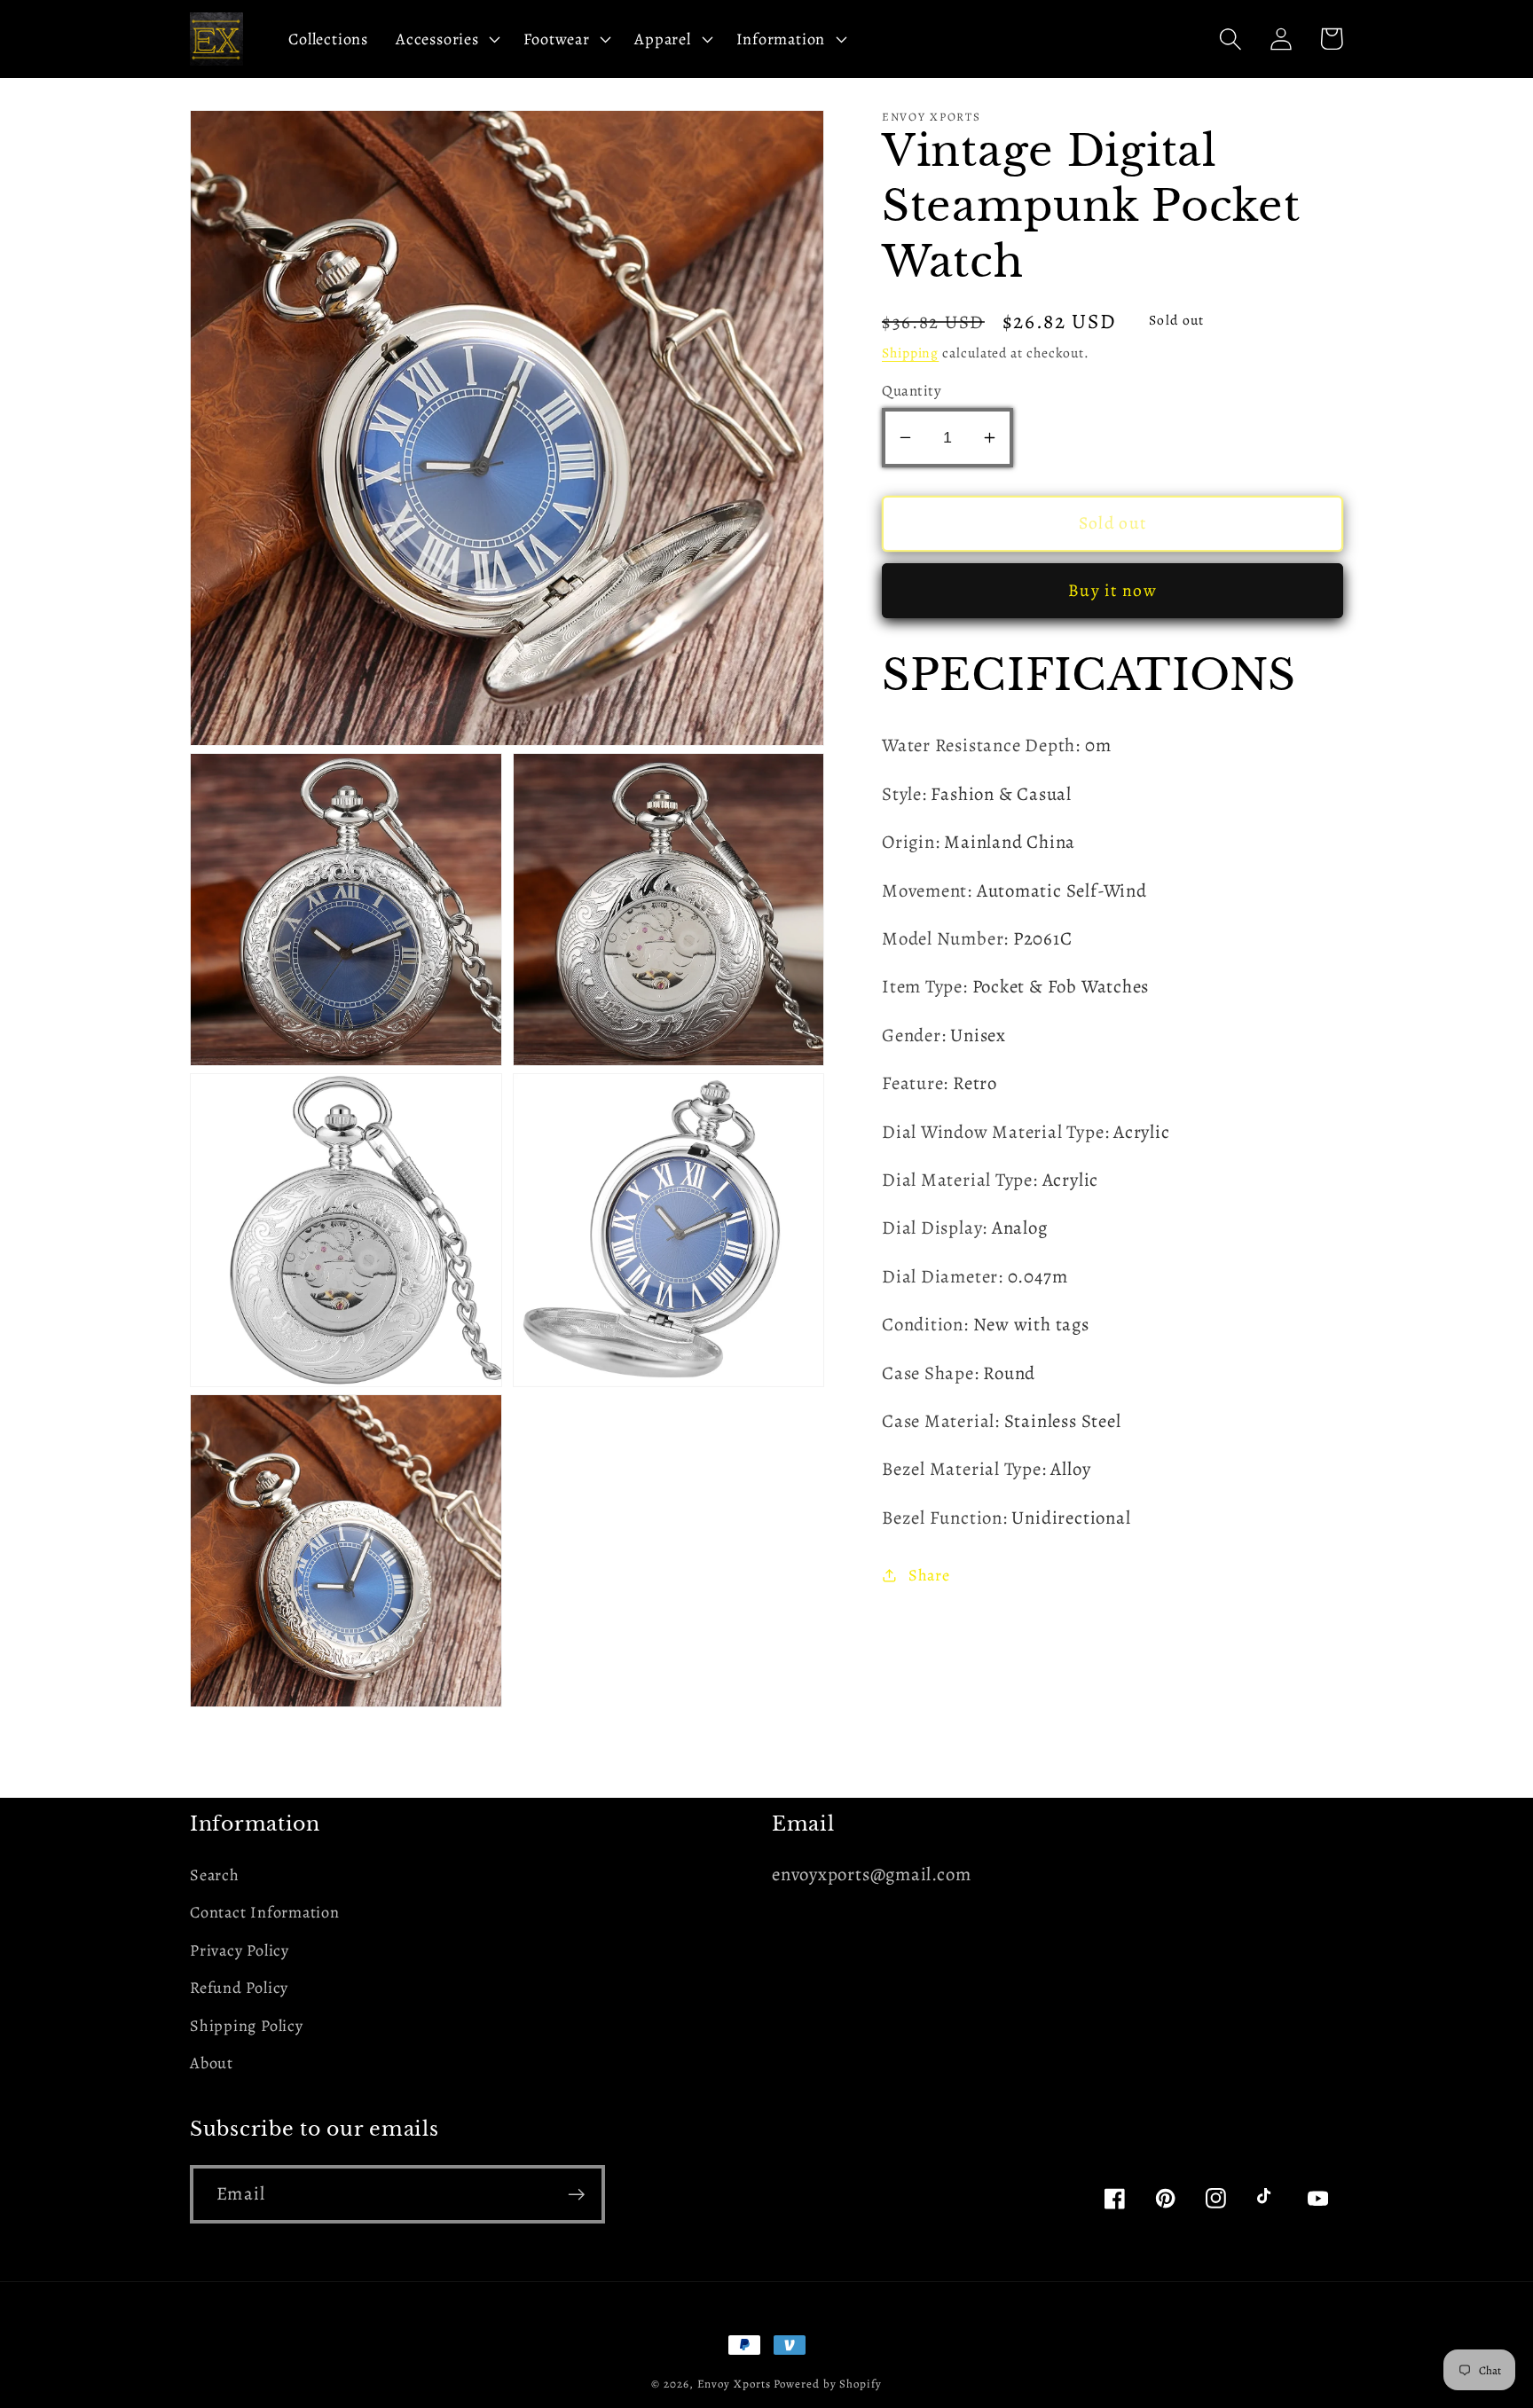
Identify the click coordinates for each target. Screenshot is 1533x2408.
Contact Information (265, 1912)
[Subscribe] (576, 2195)
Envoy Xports (734, 2384)
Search (215, 1875)
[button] (446, 39)
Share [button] (929, 1574)
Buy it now (1112, 590)
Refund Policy (239, 1988)
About (212, 2063)
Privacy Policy (240, 1950)
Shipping (910, 352)
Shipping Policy (247, 2026)
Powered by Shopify (827, 2384)
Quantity (912, 391)
